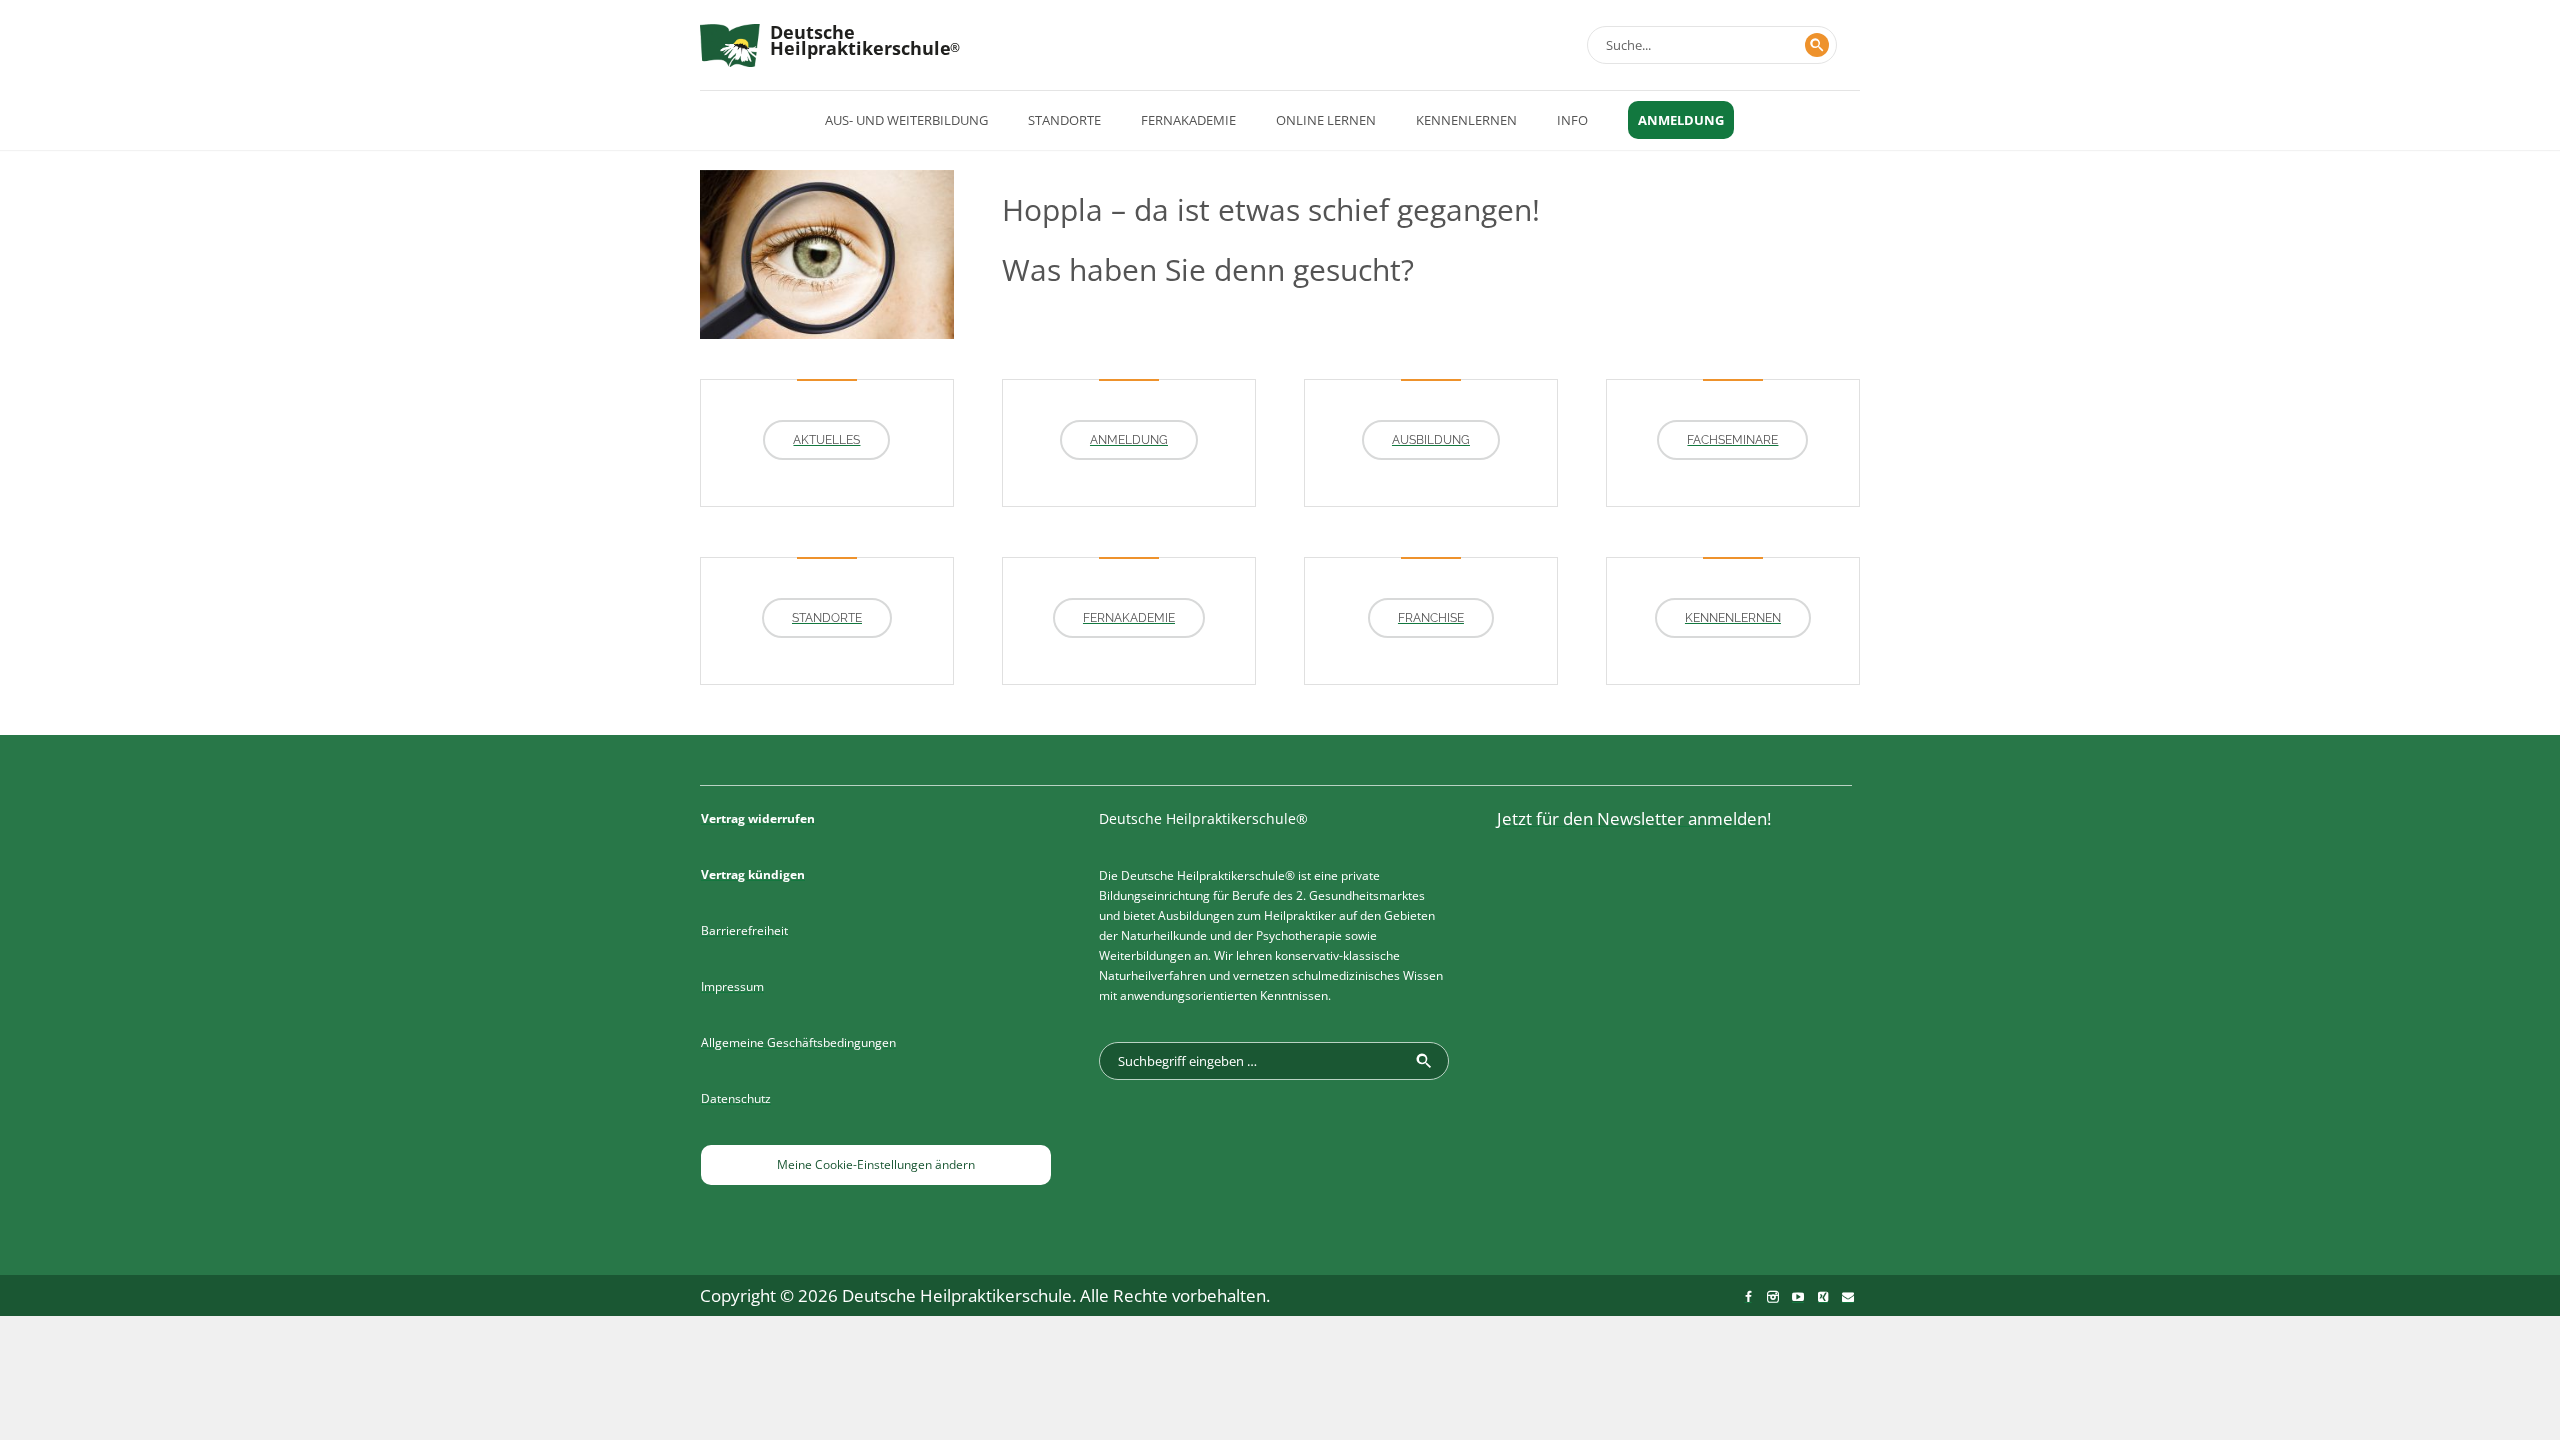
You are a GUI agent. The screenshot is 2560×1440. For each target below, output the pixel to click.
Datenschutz (736, 1098)
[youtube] (1798, 1297)
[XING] (1823, 1297)
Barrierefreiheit (744, 930)
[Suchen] (1817, 45)
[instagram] (1773, 1297)
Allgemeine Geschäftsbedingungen (798, 1042)
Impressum (732, 986)
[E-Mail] (1848, 1297)
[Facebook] (1748, 1297)
